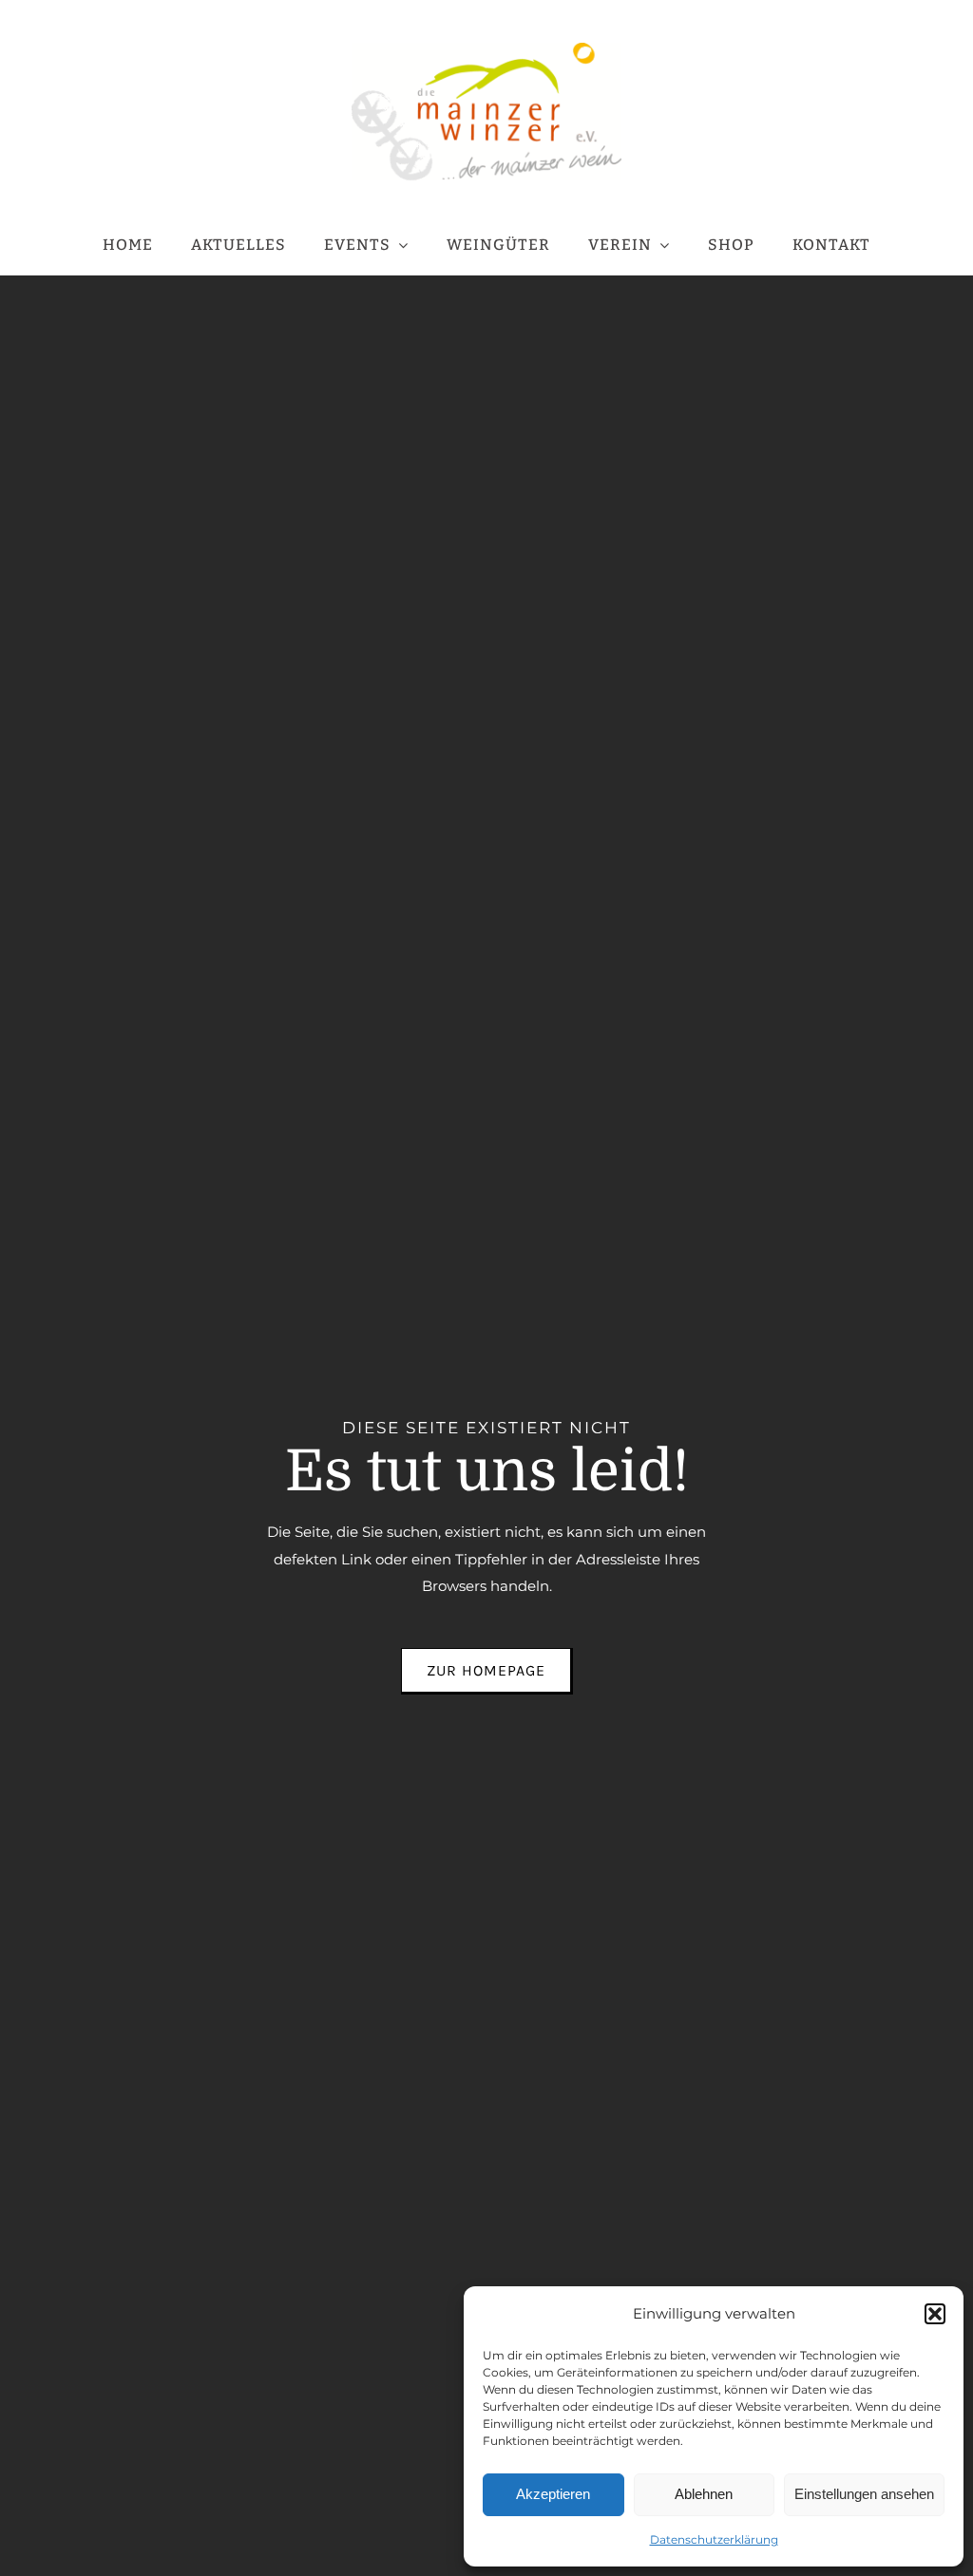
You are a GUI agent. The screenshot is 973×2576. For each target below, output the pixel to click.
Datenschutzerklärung (714, 2539)
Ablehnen (704, 2494)
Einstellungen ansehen (864, 2494)
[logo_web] (486, 50)
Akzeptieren (553, 2494)
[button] (935, 2314)
